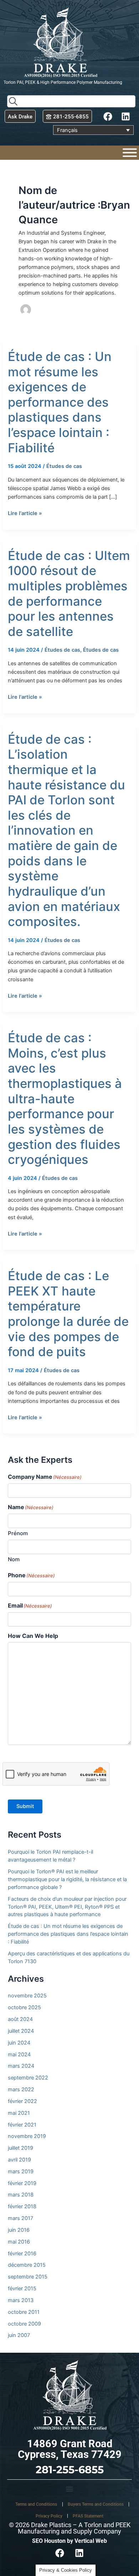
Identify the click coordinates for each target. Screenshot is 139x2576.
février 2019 (22, 2183)
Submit (25, 1806)
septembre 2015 (28, 2277)
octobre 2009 (24, 2324)
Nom (14, 1559)
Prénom (18, 1533)
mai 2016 (19, 2242)
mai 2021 (19, 2113)
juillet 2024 (21, 2031)
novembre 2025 (27, 1996)
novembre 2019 (27, 2136)
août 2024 (20, 2019)
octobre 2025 (24, 2007)
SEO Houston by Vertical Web (69, 2541)
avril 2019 (19, 2160)
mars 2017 (20, 2218)
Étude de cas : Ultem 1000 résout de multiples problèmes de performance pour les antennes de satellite (69, 593)
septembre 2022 (28, 2078)
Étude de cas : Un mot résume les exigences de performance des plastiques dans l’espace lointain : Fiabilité (60, 402)
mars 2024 (21, 2066)
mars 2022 (21, 2089)
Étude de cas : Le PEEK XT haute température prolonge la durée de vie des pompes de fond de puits (68, 1314)
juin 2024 (19, 2043)
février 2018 (22, 2206)
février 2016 (22, 2254)
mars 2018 (21, 2195)
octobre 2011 (24, 2312)
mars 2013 (21, 2300)
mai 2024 (19, 2055)
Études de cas (64, 466)
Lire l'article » (25, 513)
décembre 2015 (27, 2265)
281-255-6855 (70, 2470)
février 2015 (22, 2289)
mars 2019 (21, 2172)
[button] (69, 2489)
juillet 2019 (20, 2148)
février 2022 (22, 2101)
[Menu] (130, 153)
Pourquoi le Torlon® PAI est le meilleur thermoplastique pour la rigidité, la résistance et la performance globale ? (67, 1879)
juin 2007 (19, 2335)
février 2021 (22, 2125)
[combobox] (71, 101)
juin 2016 (19, 2230)
